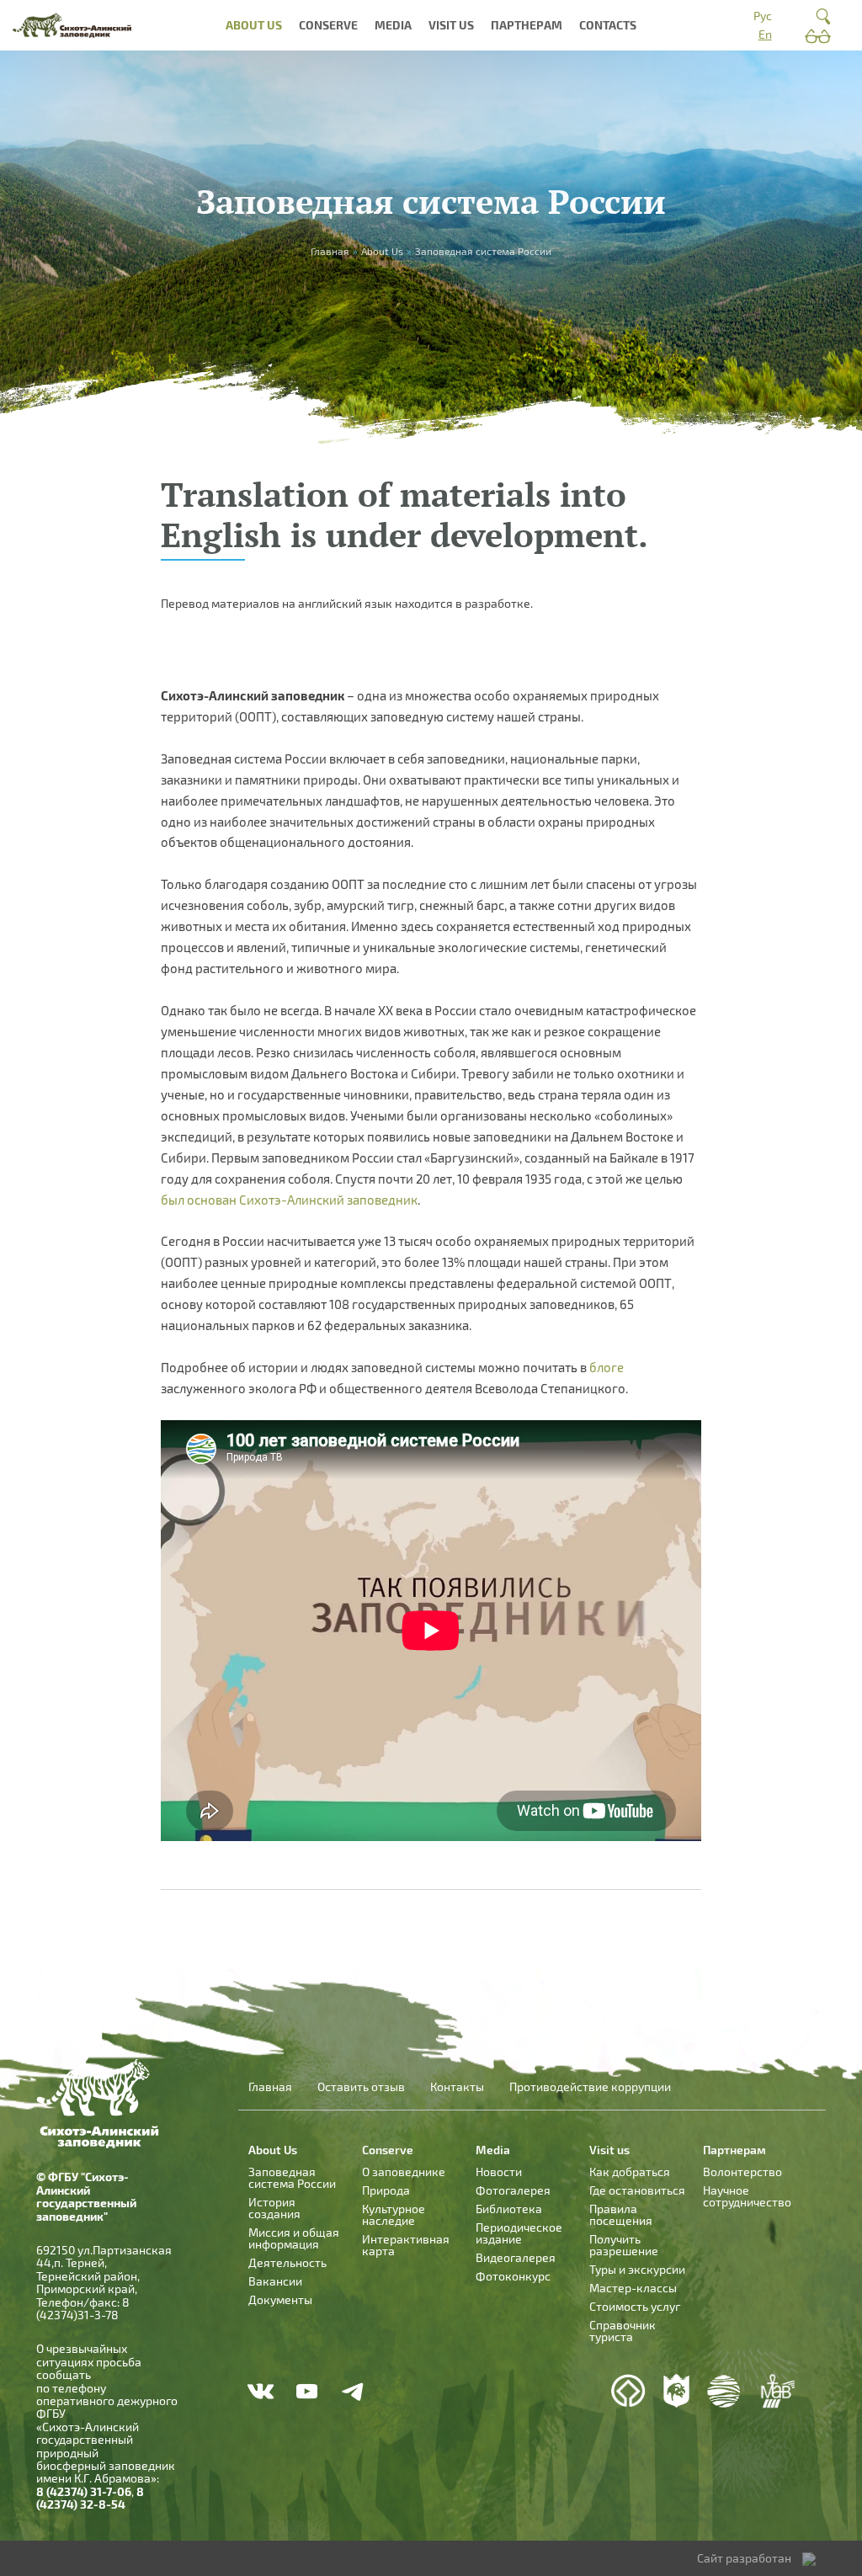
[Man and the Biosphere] (777, 2391)
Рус (763, 16)
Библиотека (509, 2209)
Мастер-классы (633, 2288)
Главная (270, 2087)
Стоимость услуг (635, 2306)
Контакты (457, 2087)
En (765, 34)
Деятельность (287, 2262)
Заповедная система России (292, 2177)
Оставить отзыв (361, 2087)
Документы (280, 2299)
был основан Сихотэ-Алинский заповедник (289, 1200)
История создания (274, 2208)
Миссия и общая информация (294, 2238)
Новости (499, 2172)
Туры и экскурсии (637, 2269)
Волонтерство (742, 2172)
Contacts (608, 25)
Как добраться (630, 2172)
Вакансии (275, 2281)
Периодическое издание (519, 2233)
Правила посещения (621, 2214)
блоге (607, 1367)
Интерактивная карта (406, 2245)
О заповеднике (404, 2172)
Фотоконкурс (513, 2276)
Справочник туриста (623, 2331)
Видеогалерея (516, 2257)
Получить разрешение (624, 2245)
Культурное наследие (394, 2214)
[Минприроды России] (724, 2391)
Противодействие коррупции (590, 2087)
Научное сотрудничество (747, 2196)
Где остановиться (637, 2190)
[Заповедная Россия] (676, 2391)
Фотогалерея (513, 2190)
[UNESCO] (628, 2391)
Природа (386, 2190)
